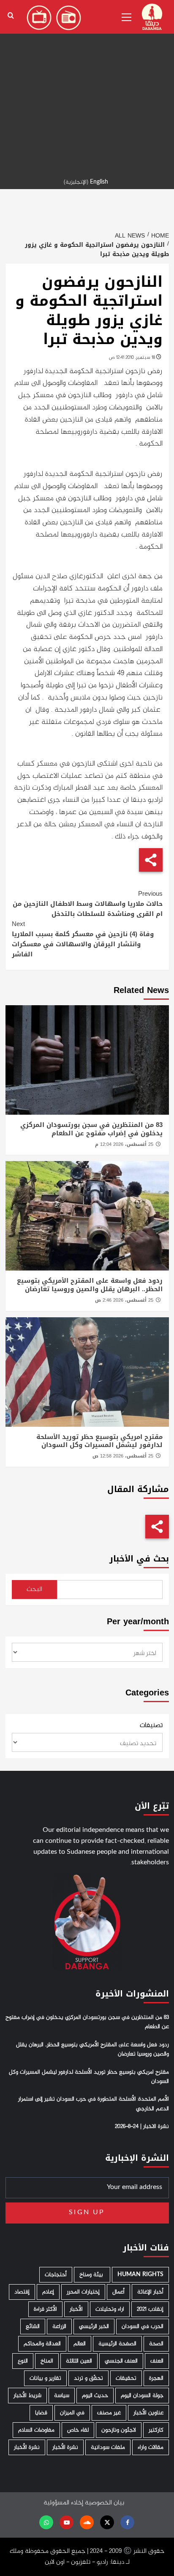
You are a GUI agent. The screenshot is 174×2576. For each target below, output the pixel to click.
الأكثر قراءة (45, 2309)
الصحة (156, 2344)
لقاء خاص (78, 2430)
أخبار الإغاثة (150, 2292)
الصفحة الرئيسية (117, 2344)
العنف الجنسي (121, 2361)
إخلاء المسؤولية (63, 2503)
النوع (23, 2361)
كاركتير (156, 2430)
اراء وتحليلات (110, 2309)
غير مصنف (109, 2413)
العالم (80, 2344)
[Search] (11, 16)
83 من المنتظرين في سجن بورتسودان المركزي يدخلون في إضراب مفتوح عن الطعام (91, 1129)
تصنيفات (151, 1726)
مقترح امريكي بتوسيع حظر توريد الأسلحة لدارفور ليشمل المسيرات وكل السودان (99, 1441)
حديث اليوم (95, 2396)
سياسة (62, 2396)
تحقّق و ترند (88, 2378)
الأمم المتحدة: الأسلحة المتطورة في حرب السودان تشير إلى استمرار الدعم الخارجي (94, 2104)
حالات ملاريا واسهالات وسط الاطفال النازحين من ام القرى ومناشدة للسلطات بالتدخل (88, 904)
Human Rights (140, 2275)
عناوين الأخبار (148, 2413)
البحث (34, 1590)
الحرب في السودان (143, 2326)
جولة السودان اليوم (142, 2396)
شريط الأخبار (27, 2396)
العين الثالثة (79, 2361)
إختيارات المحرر (83, 2292)
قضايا (41, 2413)
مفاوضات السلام (36, 2430)
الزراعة (59, 2326)
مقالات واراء (151, 2447)
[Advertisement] (87, 87)
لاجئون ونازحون (119, 2430)
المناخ (47, 2361)
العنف (157, 2361)
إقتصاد (22, 2292)
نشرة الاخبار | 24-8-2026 (142, 2127)
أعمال (118, 2292)
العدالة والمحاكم (42, 2344)
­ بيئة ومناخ (92, 2275)
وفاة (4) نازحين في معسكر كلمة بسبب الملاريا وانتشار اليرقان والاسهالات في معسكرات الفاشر (83, 939)
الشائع (33, 2326)
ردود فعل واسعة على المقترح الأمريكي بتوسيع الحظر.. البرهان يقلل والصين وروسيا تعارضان (90, 1285)
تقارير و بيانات (45, 2378)
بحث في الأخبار (139, 1559)
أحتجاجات (56, 2275)
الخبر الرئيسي (94, 2326)
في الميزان (72, 2413)
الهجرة (156, 2378)
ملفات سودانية (108, 2447)
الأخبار (76, 2309)
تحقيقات (126, 2378)
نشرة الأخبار (65, 2447)
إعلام (48, 2292)
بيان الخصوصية (105, 2503)
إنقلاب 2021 (150, 2309)
